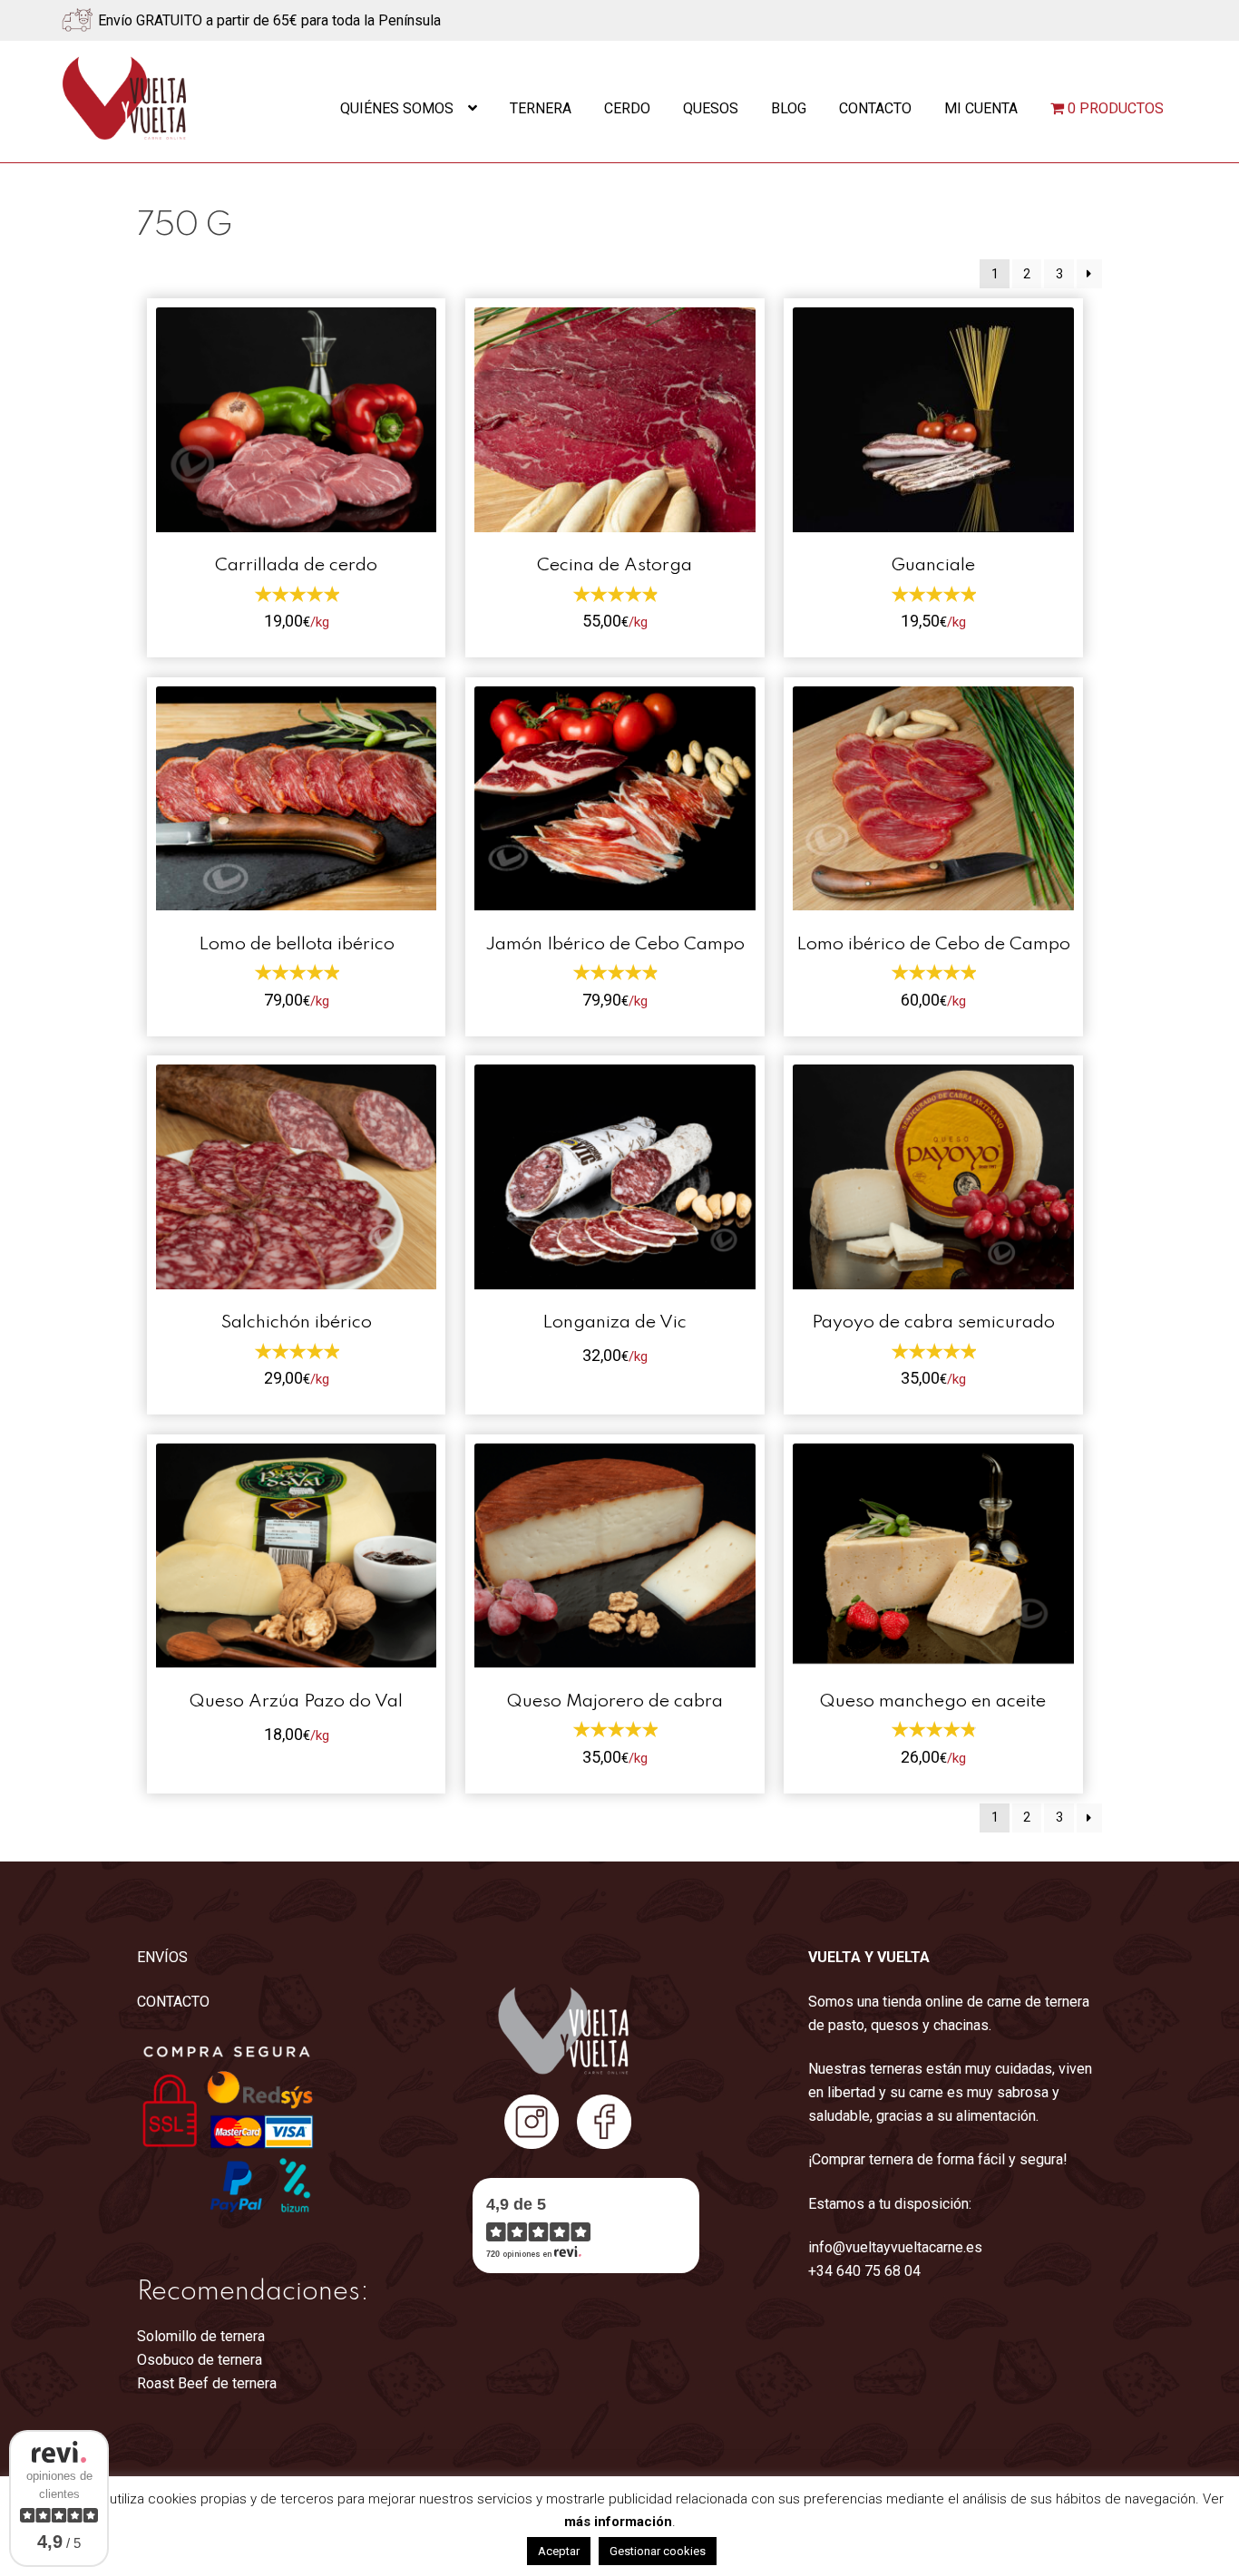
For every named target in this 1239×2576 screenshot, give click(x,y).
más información (618, 2522)
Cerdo (627, 108)
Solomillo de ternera (201, 2336)
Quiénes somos (397, 108)
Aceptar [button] (559, 2551)
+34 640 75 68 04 (864, 2271)
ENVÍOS (162, 1957)
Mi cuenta (981, 108)
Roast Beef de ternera (207, 2383)
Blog (789, 108)
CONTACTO (173, 2002)
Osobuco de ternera (200, 2360)
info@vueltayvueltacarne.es (895, 2247)
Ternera (541, 108)
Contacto (875, 108)
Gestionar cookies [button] (658, 2551)
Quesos (711, 108)
